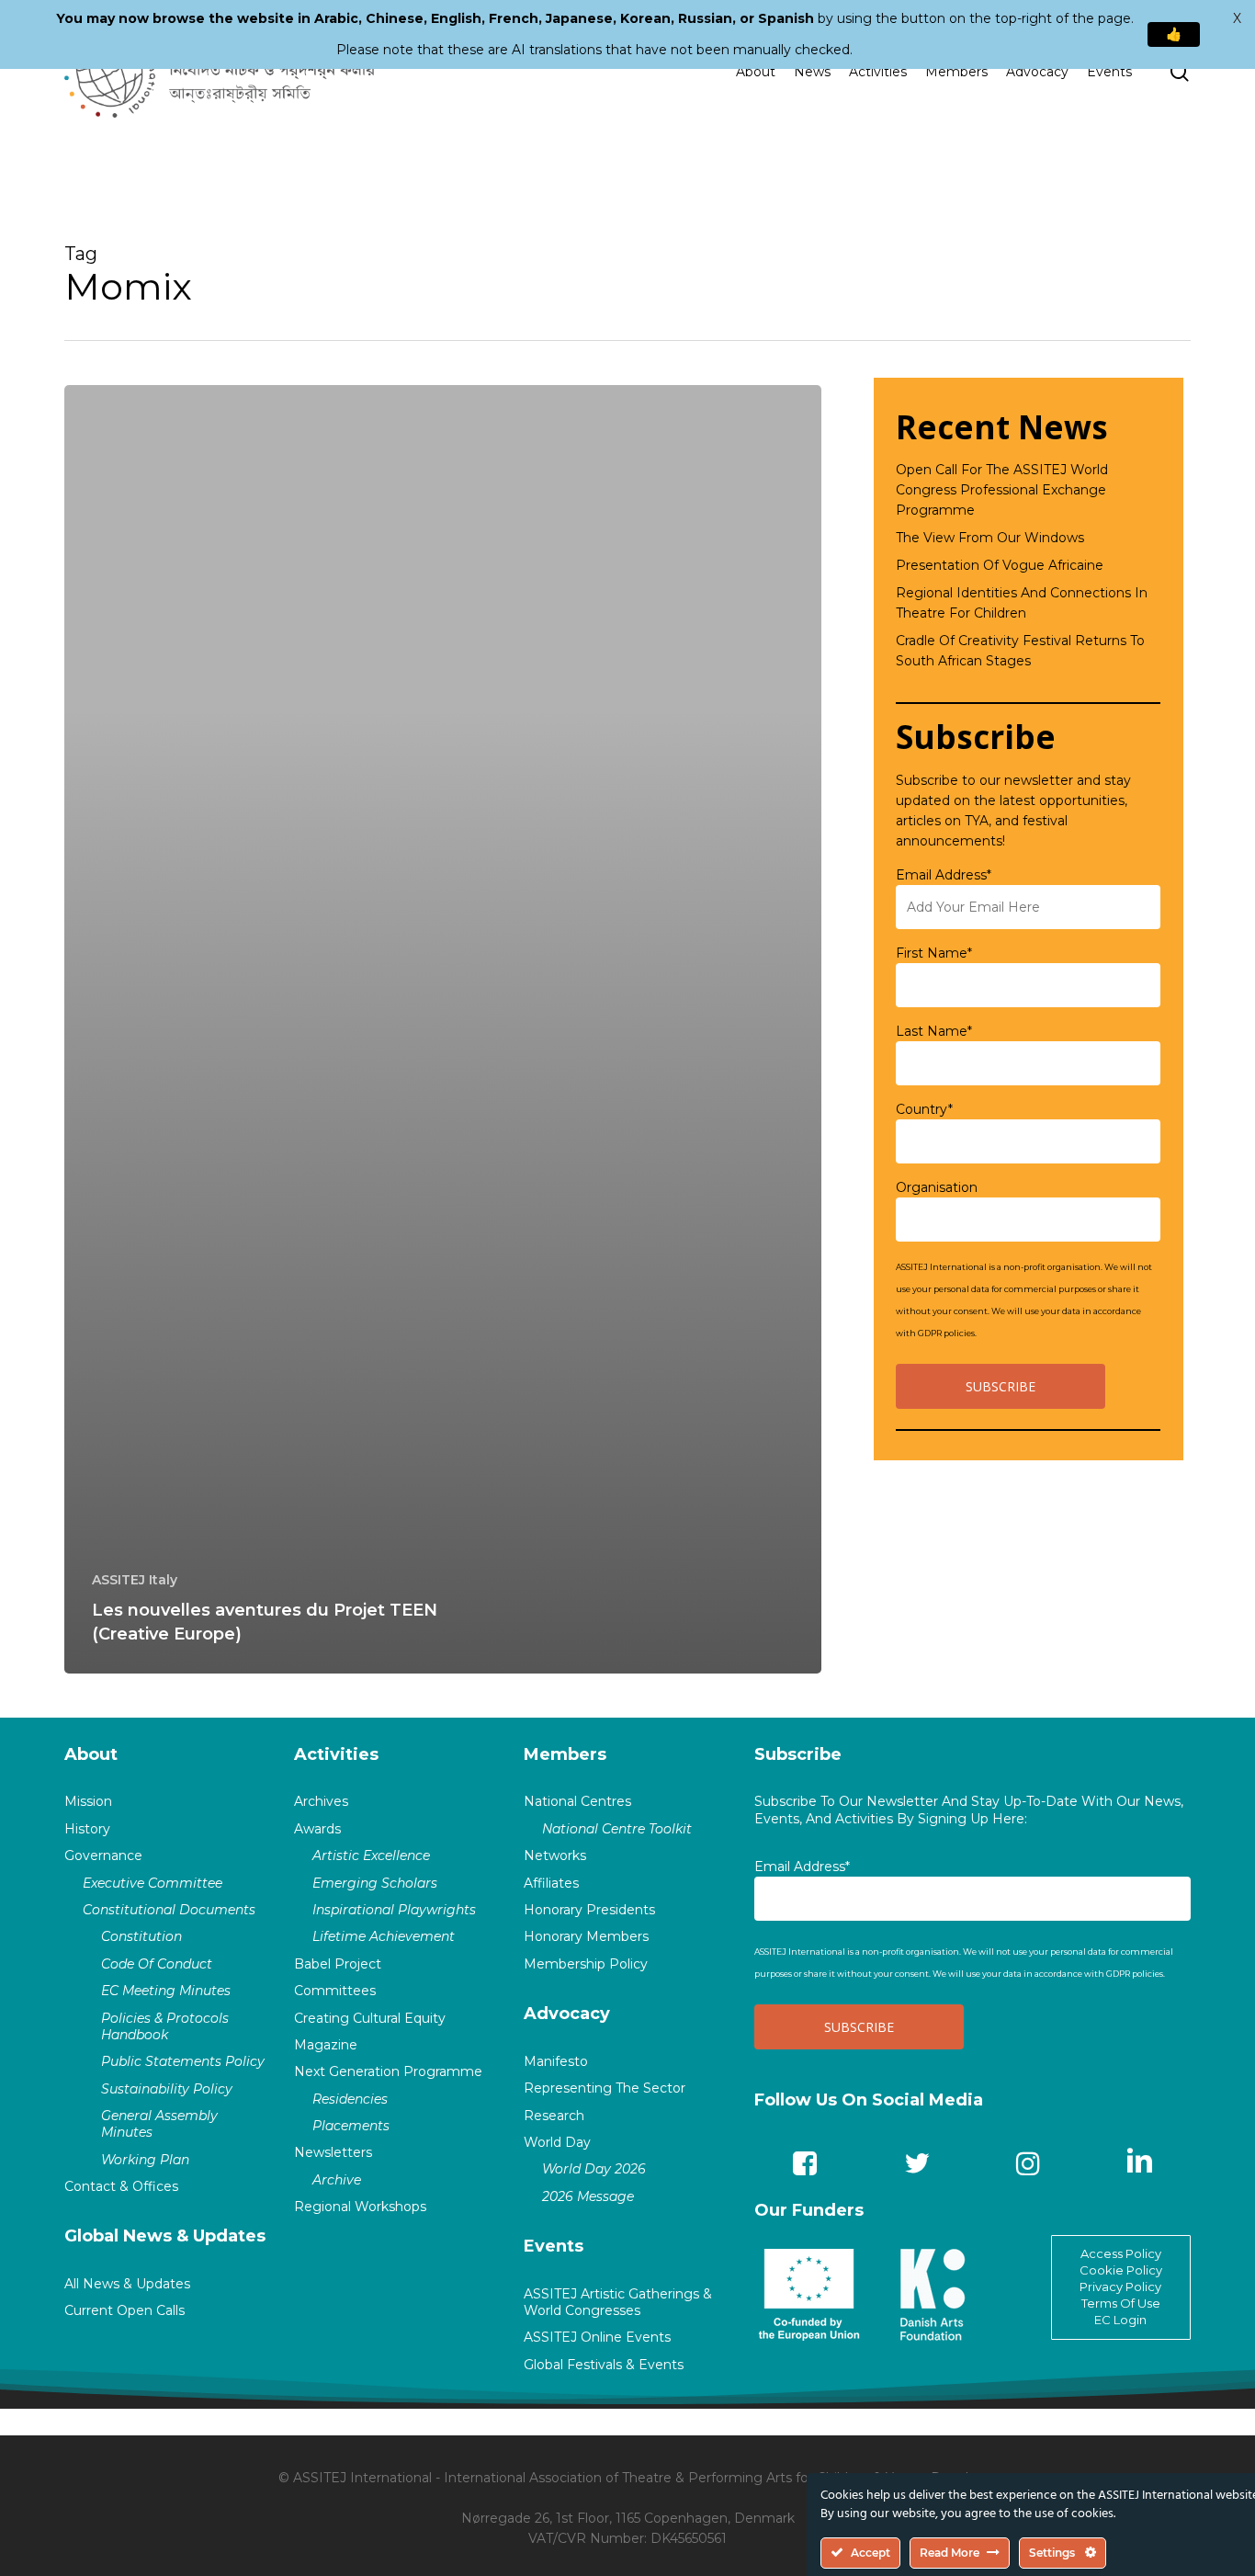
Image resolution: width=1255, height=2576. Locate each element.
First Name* (934, 953)
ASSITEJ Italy (135, 1580)
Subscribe (798, 1754)
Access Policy (1121, 2253)
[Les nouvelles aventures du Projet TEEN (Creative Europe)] (443, 1029)
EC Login (1120, 2320)
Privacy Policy (1120, 2287)
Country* (924, 1109)
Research (554, 2116)
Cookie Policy (1121, 2270)
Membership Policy (586, 1964)
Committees (335, 1991)
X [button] (1237, 18)
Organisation (937, 1187)
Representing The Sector (605, 2088)
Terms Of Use (1121, 2303)
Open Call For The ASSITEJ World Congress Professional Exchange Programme (1002, 490)
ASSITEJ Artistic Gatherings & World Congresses (618, 2302)
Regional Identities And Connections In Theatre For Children (1022, 603)
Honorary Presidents (589, 1910)
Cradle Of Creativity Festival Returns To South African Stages (1020, 651)
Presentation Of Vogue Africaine (1000, 565)
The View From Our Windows (990, 538)
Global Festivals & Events (604, 2365)
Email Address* (944, 875)
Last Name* (934, 1031)
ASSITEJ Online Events (597, 2337)
